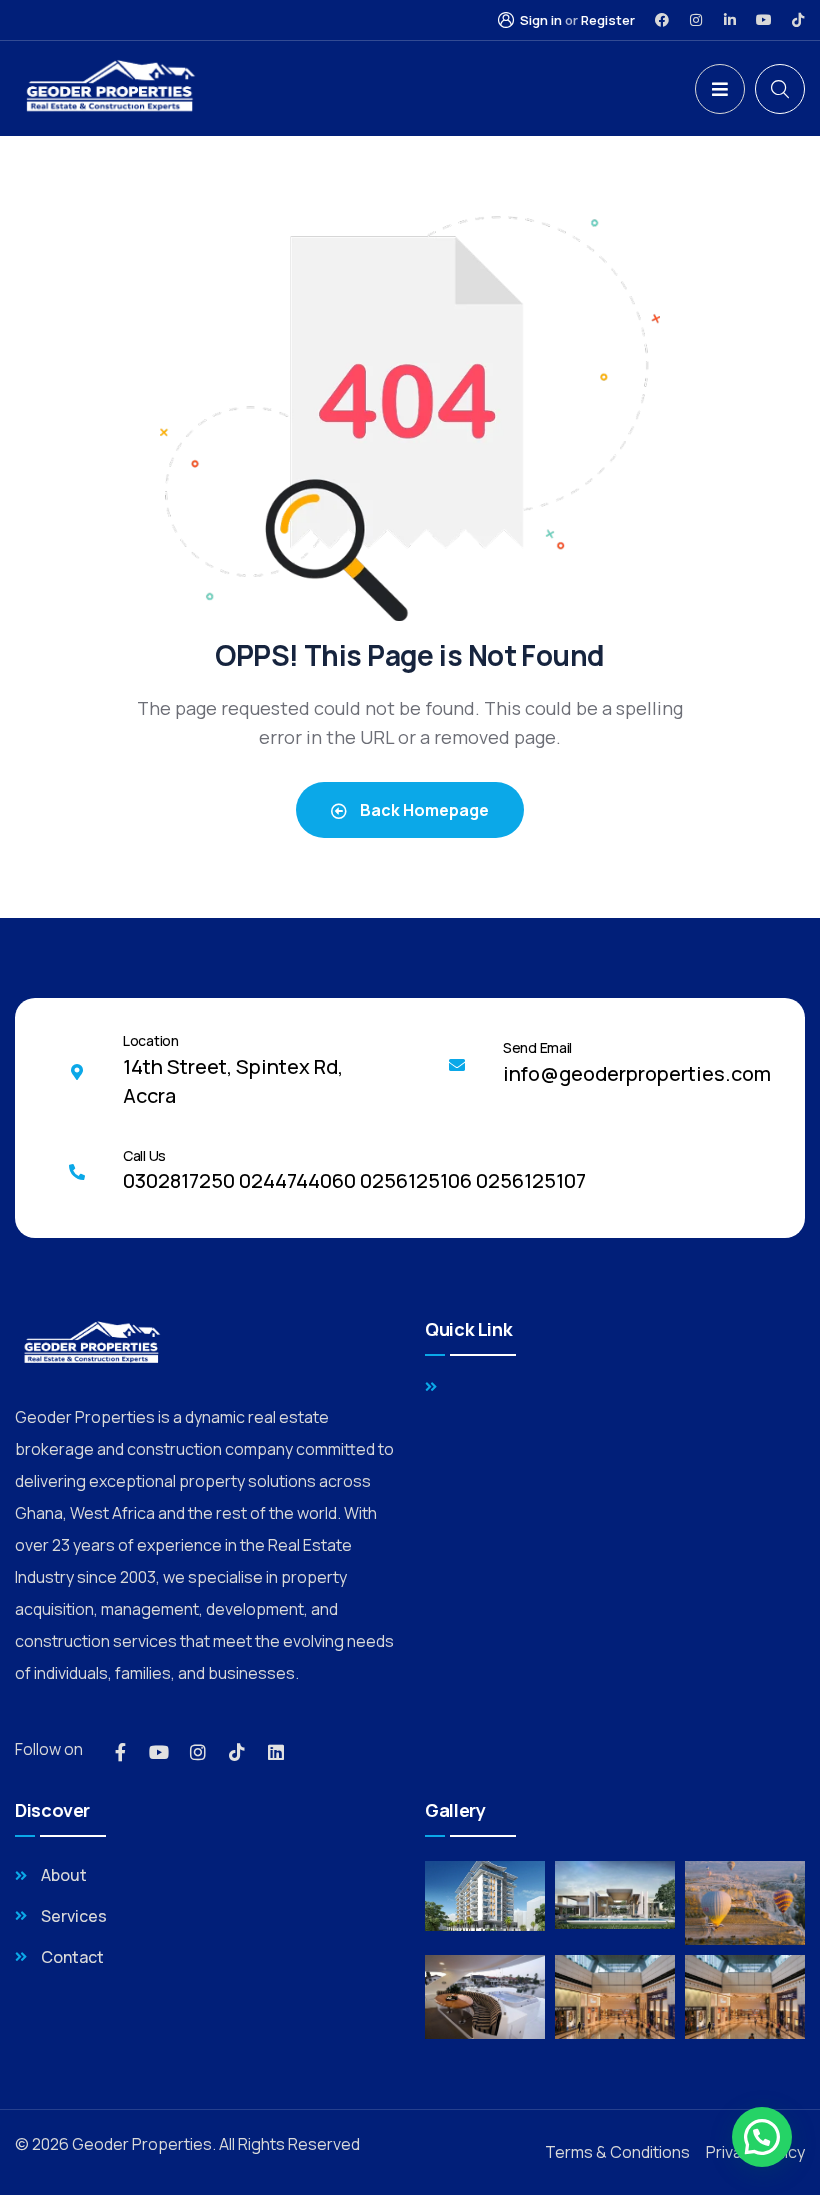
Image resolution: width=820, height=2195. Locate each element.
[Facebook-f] (120, 1752)
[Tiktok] (798, 20)
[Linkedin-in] (730, 20)
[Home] (108, 88)
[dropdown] (720, 89)
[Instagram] (696, 20)
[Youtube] (764, 20)
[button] (762, 2137)
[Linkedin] (276, 1752)
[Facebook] (662, 20)
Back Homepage (423, 810)
